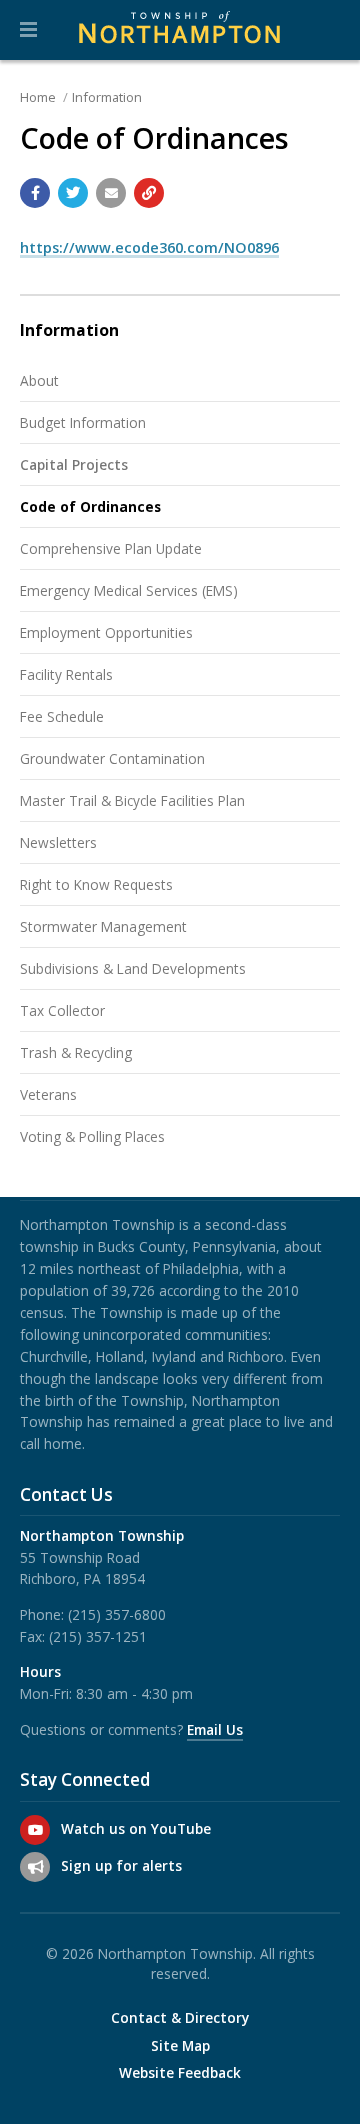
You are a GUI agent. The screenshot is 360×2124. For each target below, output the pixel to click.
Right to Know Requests (96, 884)
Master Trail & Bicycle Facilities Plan (132, 800)
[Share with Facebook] (35, 193)
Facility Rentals (66, 674)
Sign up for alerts (121, 1865)
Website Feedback (180, 2073)
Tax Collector (62, 1010)
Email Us (215, 1729)
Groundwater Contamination (112, 758)
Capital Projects (74, 464)
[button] (28, 30)
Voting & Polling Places (92, 1136)
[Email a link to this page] (111, 193)
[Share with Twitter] (73, 193)
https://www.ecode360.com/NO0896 (149, 247)
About (39, 380)
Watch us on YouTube (136, 1828)
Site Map (180, 2046)
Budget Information (83, 422)
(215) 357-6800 (117, 1614)
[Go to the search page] (328, 30)
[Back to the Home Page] (180, 30)
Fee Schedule (62, 716)
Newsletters (58, 842)
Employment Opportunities (106, 632)
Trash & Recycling (76, 1052)
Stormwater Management (103, 926)
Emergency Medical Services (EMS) (129, 590)
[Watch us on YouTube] (35, 1830)
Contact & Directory (180, 2018)
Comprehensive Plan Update (111, 548)
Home (38, 97)
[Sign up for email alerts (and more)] (35, 1867)
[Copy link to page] (149, 193)
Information (107, 97)
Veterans (48, 1094)
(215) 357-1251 (98, 1636)
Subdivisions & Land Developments (133, 968)
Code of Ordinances (90, 506)
